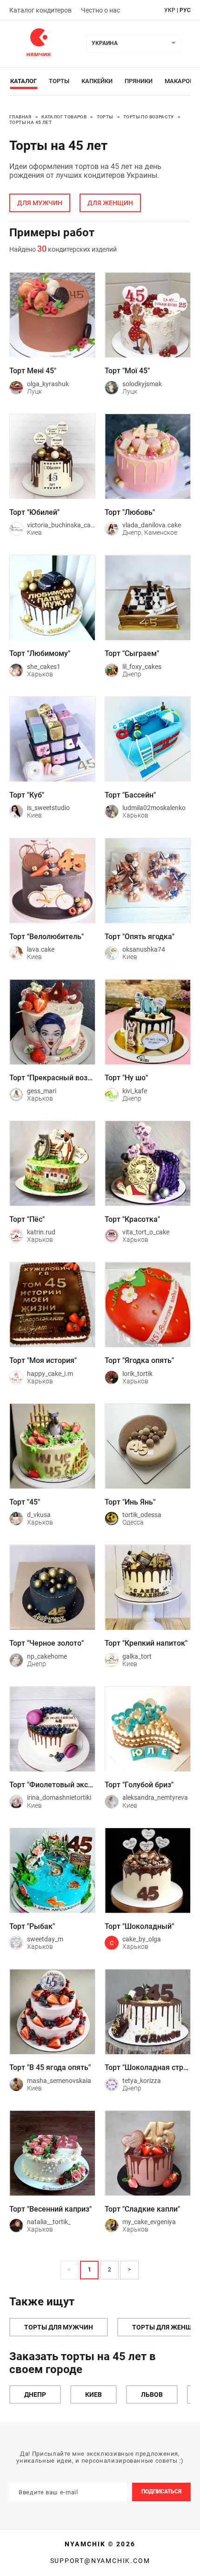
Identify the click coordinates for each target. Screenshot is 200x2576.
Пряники (139, 81)
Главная (20, 117)
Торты (59, 81)
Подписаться (161, 2492)
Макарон (179, 81)
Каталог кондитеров (40, 10)
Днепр (35, 2394)
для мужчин (40, 203)
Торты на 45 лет (30, 122)
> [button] (129, 2270)
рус (185, 10)
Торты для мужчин (59, 2327)
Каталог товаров (64, 117)
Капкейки (97, 81)
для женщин (110, 203)
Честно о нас (100, 10)
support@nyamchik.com (100, 2561)
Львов (152, 2394)
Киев (93, 2394)
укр (170, 10)
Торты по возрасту (149, 117)
